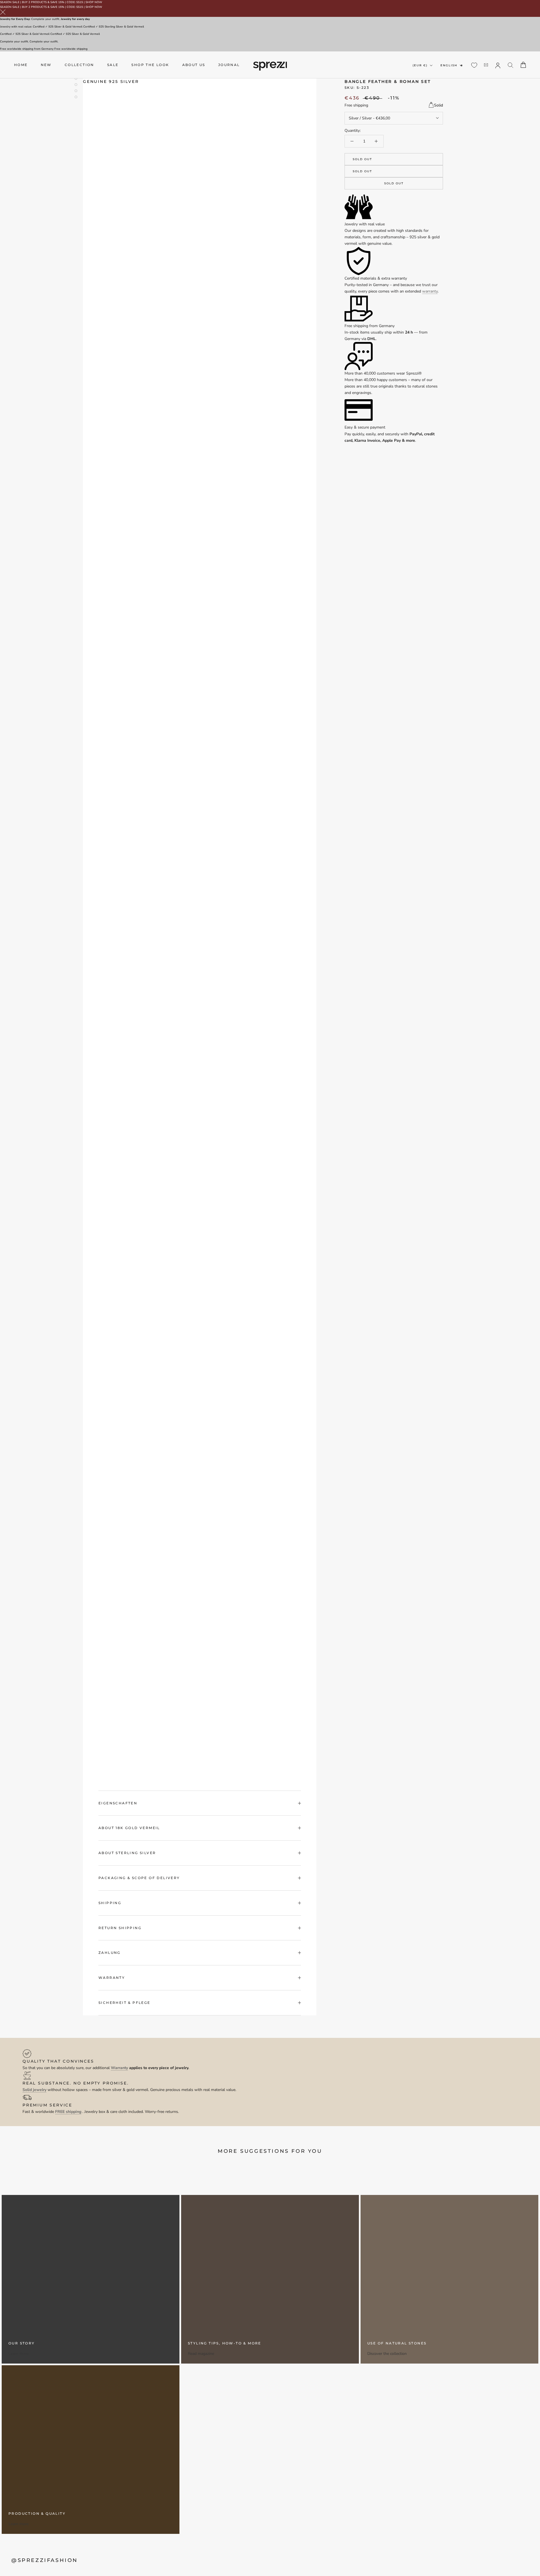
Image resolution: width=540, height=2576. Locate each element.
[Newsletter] (486, 65)
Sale (113, 65)
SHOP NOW (94, 2)
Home (21, 65)
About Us (194, 65)
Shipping (110, 1903)
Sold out (362, 159)
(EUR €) (420, 65)
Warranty (112, 1978)
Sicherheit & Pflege (124, 2003)
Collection (79, 65)
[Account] (498, 65)
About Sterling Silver (127, 1853)
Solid (438, 105)
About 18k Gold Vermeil (129, 1828)
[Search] (511, 65)
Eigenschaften (118, 1803)
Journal (229, 65)
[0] (474, 65)
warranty (430, 291)
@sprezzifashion (45, 2560)
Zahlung (110, 1953)
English (449, 65)
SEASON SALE (10, 2)
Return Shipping (120, 1928)
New (46, 65)
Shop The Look (150, 65)
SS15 (80, 2)
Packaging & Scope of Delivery (139, 1878)
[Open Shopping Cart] (523, 65)
